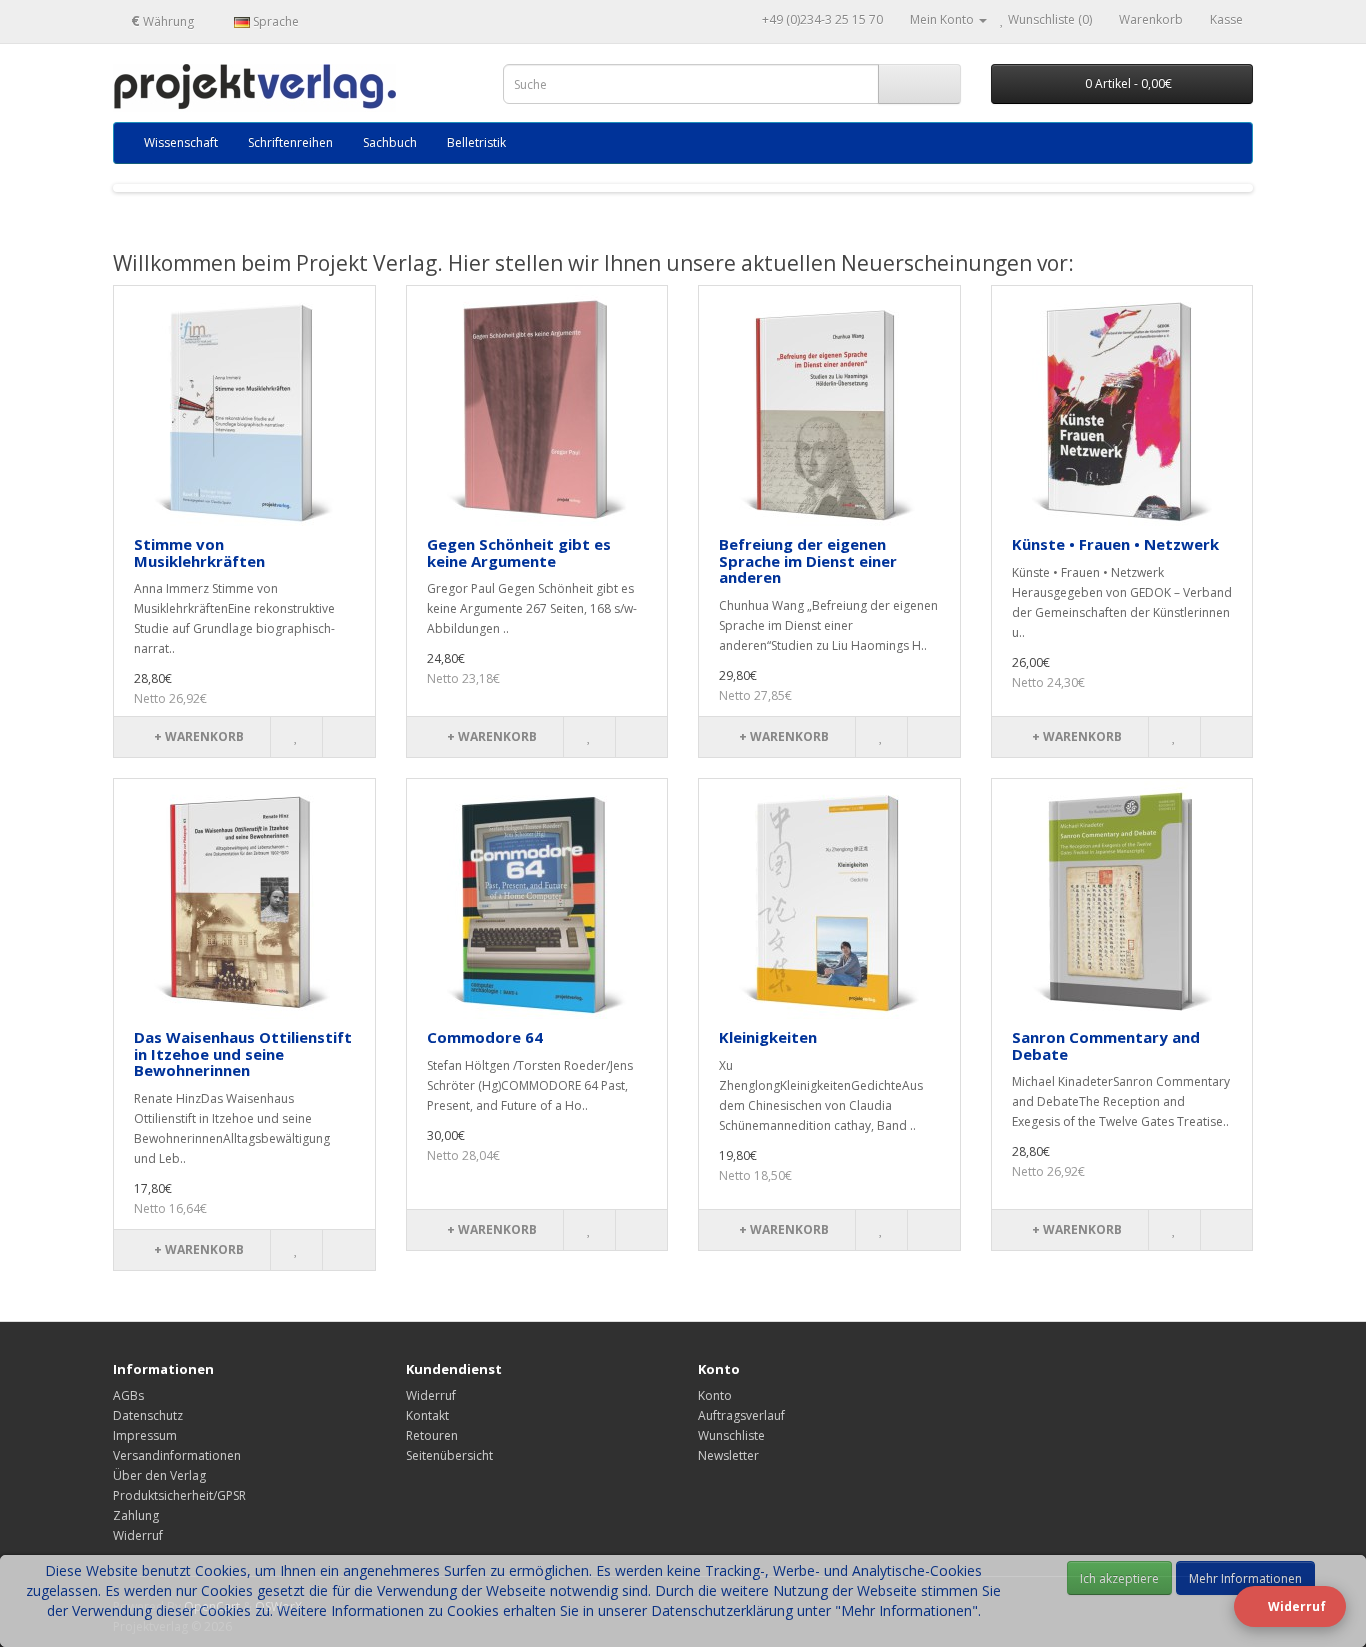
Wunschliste (731, 1435)
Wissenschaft (181, 142)
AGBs (128, 1395)
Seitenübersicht (449, 1455)
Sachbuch (390, 142)
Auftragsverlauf (741, 1415)
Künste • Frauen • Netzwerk (1115, 544)
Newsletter (728, 1455)
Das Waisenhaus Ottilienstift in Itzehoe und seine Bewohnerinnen (243, 1053)
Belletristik (476, 142)
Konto (715, 1395)
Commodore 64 (485, 1037)
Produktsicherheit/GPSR (179, 1495)
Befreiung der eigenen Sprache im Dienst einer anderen (808, 560)
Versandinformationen (177, 1455)
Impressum (145, 1435)
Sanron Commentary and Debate (1106, 1045)
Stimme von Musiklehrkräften (199, 552)
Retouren (432, 1435)
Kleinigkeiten (768, 1037)
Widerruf (138, 1535)
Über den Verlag (159, 1475)
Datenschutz (148, 1415)
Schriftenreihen (290, 142)
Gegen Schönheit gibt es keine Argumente (519, 552)
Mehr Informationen (1245, 1578)
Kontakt (427, 1415)
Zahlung (136, 1515)
